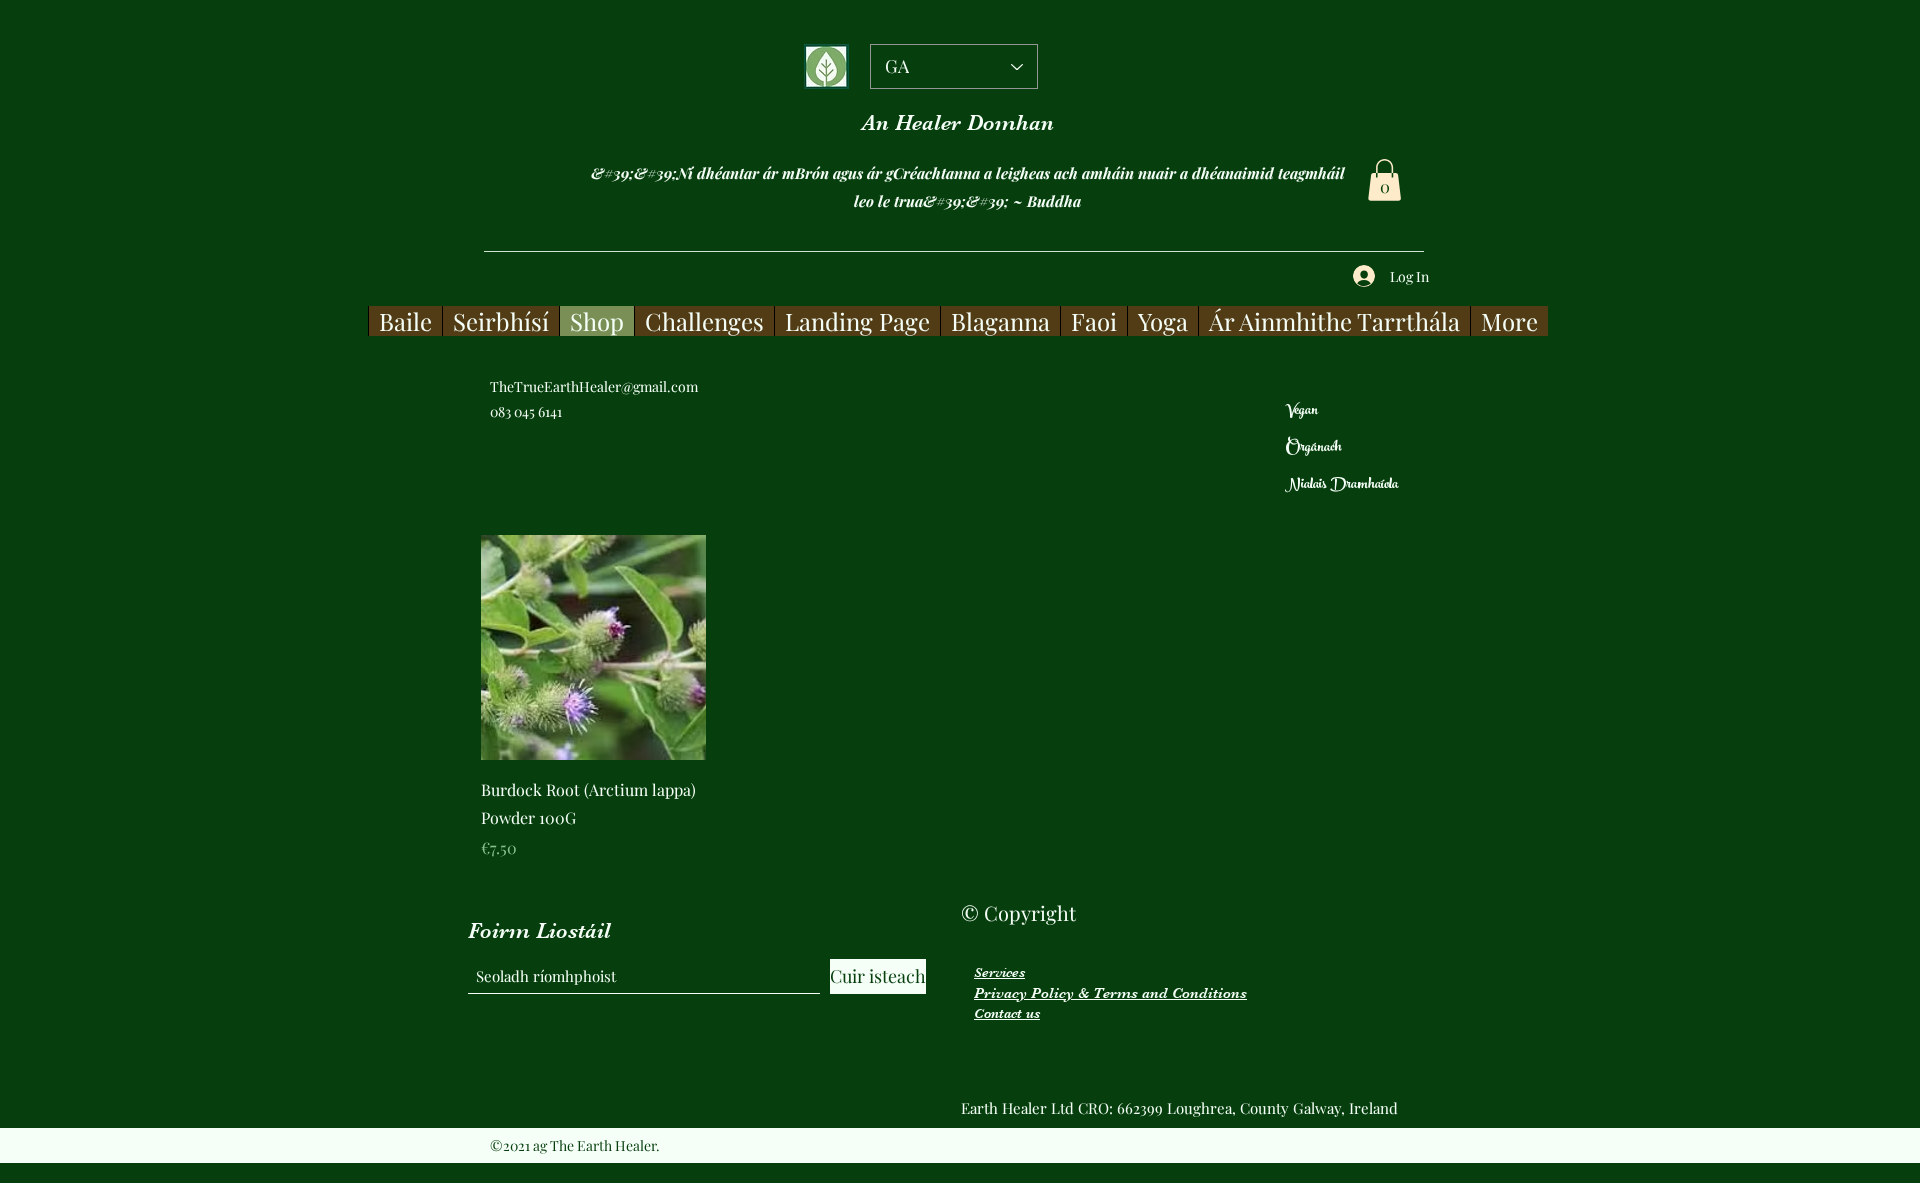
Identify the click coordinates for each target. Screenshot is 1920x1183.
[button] (1384, 180)
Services (999, 972)
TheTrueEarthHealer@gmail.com (594, 386)
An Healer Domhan (958, 122)
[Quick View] (593, 647)
